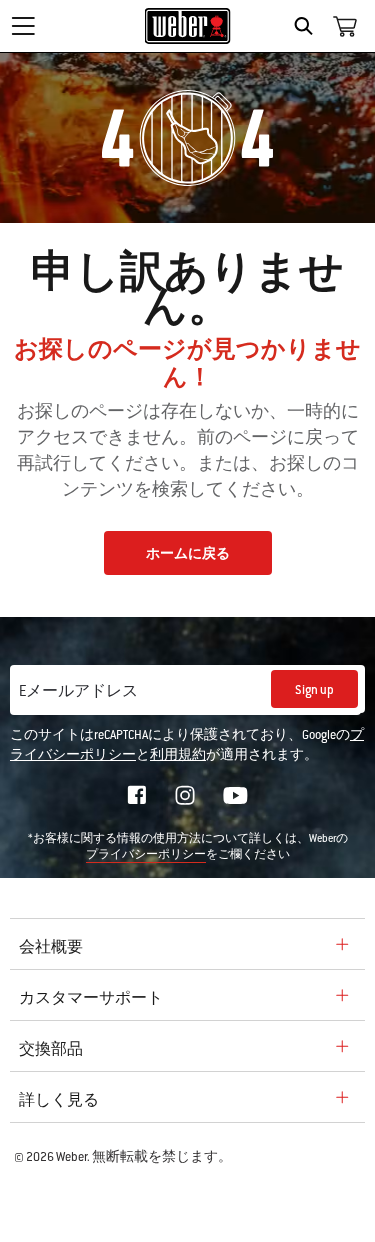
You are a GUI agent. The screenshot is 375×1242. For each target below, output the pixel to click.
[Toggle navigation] (23, 26)
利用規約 (178, 755)
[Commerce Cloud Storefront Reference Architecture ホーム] (187, 26)
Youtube (235, 795)
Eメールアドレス (78, 691)
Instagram (185, 795)
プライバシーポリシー (146, 854)
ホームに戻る (188, 554)
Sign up (314, 690)
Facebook (137, 795)
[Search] (308, 26)
